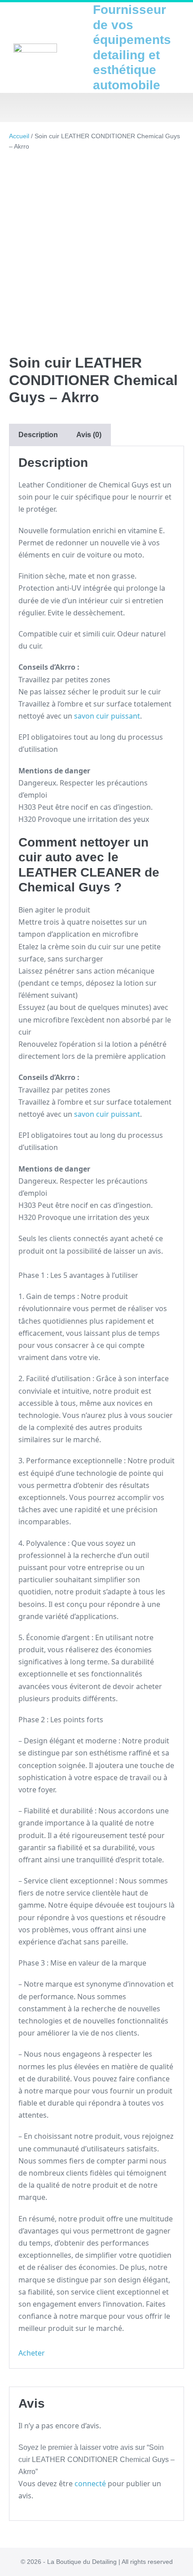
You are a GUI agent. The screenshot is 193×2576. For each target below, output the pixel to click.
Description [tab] (38, 435)
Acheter (32, 2353)
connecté (90, 2484)
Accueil (19, 136)
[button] (96, 108)
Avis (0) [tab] (89, 435)
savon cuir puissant (107, 716)
